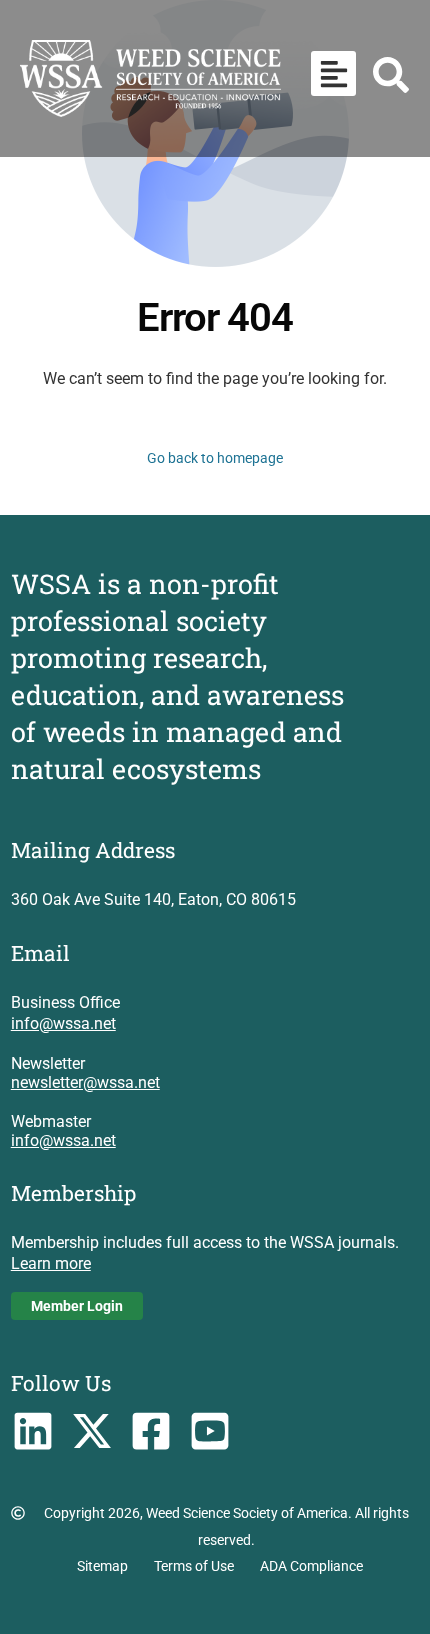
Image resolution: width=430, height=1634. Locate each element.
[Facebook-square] (150, 1431)
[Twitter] (92, 1431)
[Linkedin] (33, 1431)
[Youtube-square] (209, 1431)
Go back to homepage (215, 458)
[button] (333, 73)
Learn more (51, 1263)
